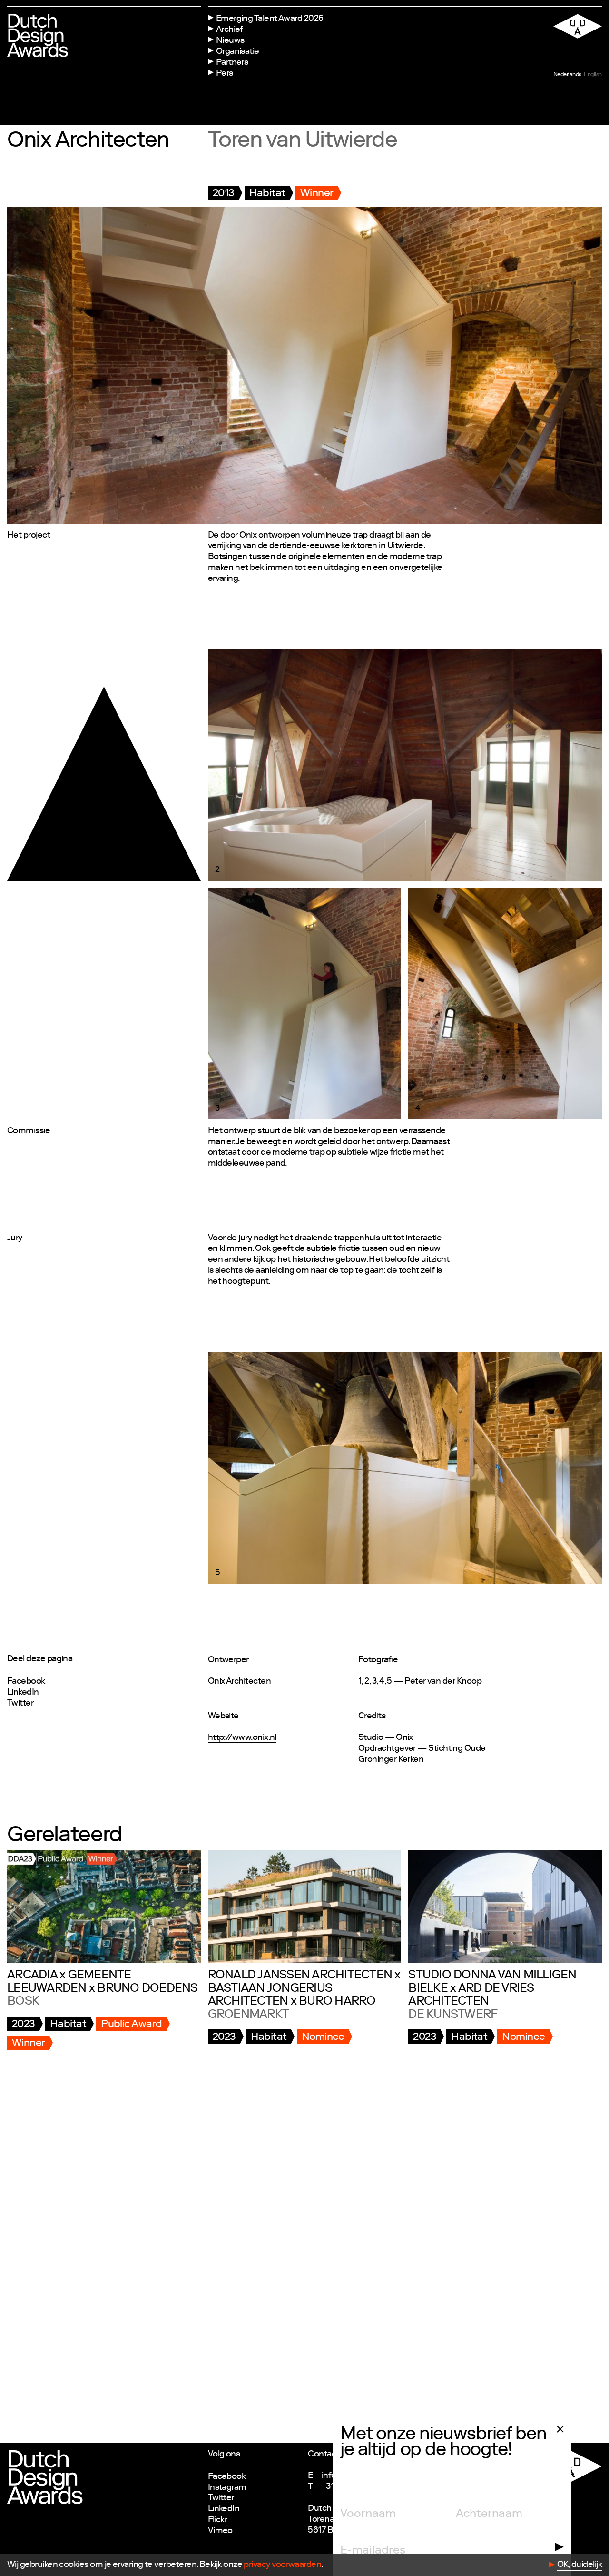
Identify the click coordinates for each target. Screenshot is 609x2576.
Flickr (218, 2520)
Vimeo (220, 2531)
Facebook (26, 1682)
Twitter (20, 1704)
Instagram (227, 2488)
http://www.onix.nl (242, 1738)
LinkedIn (23, 1693)
